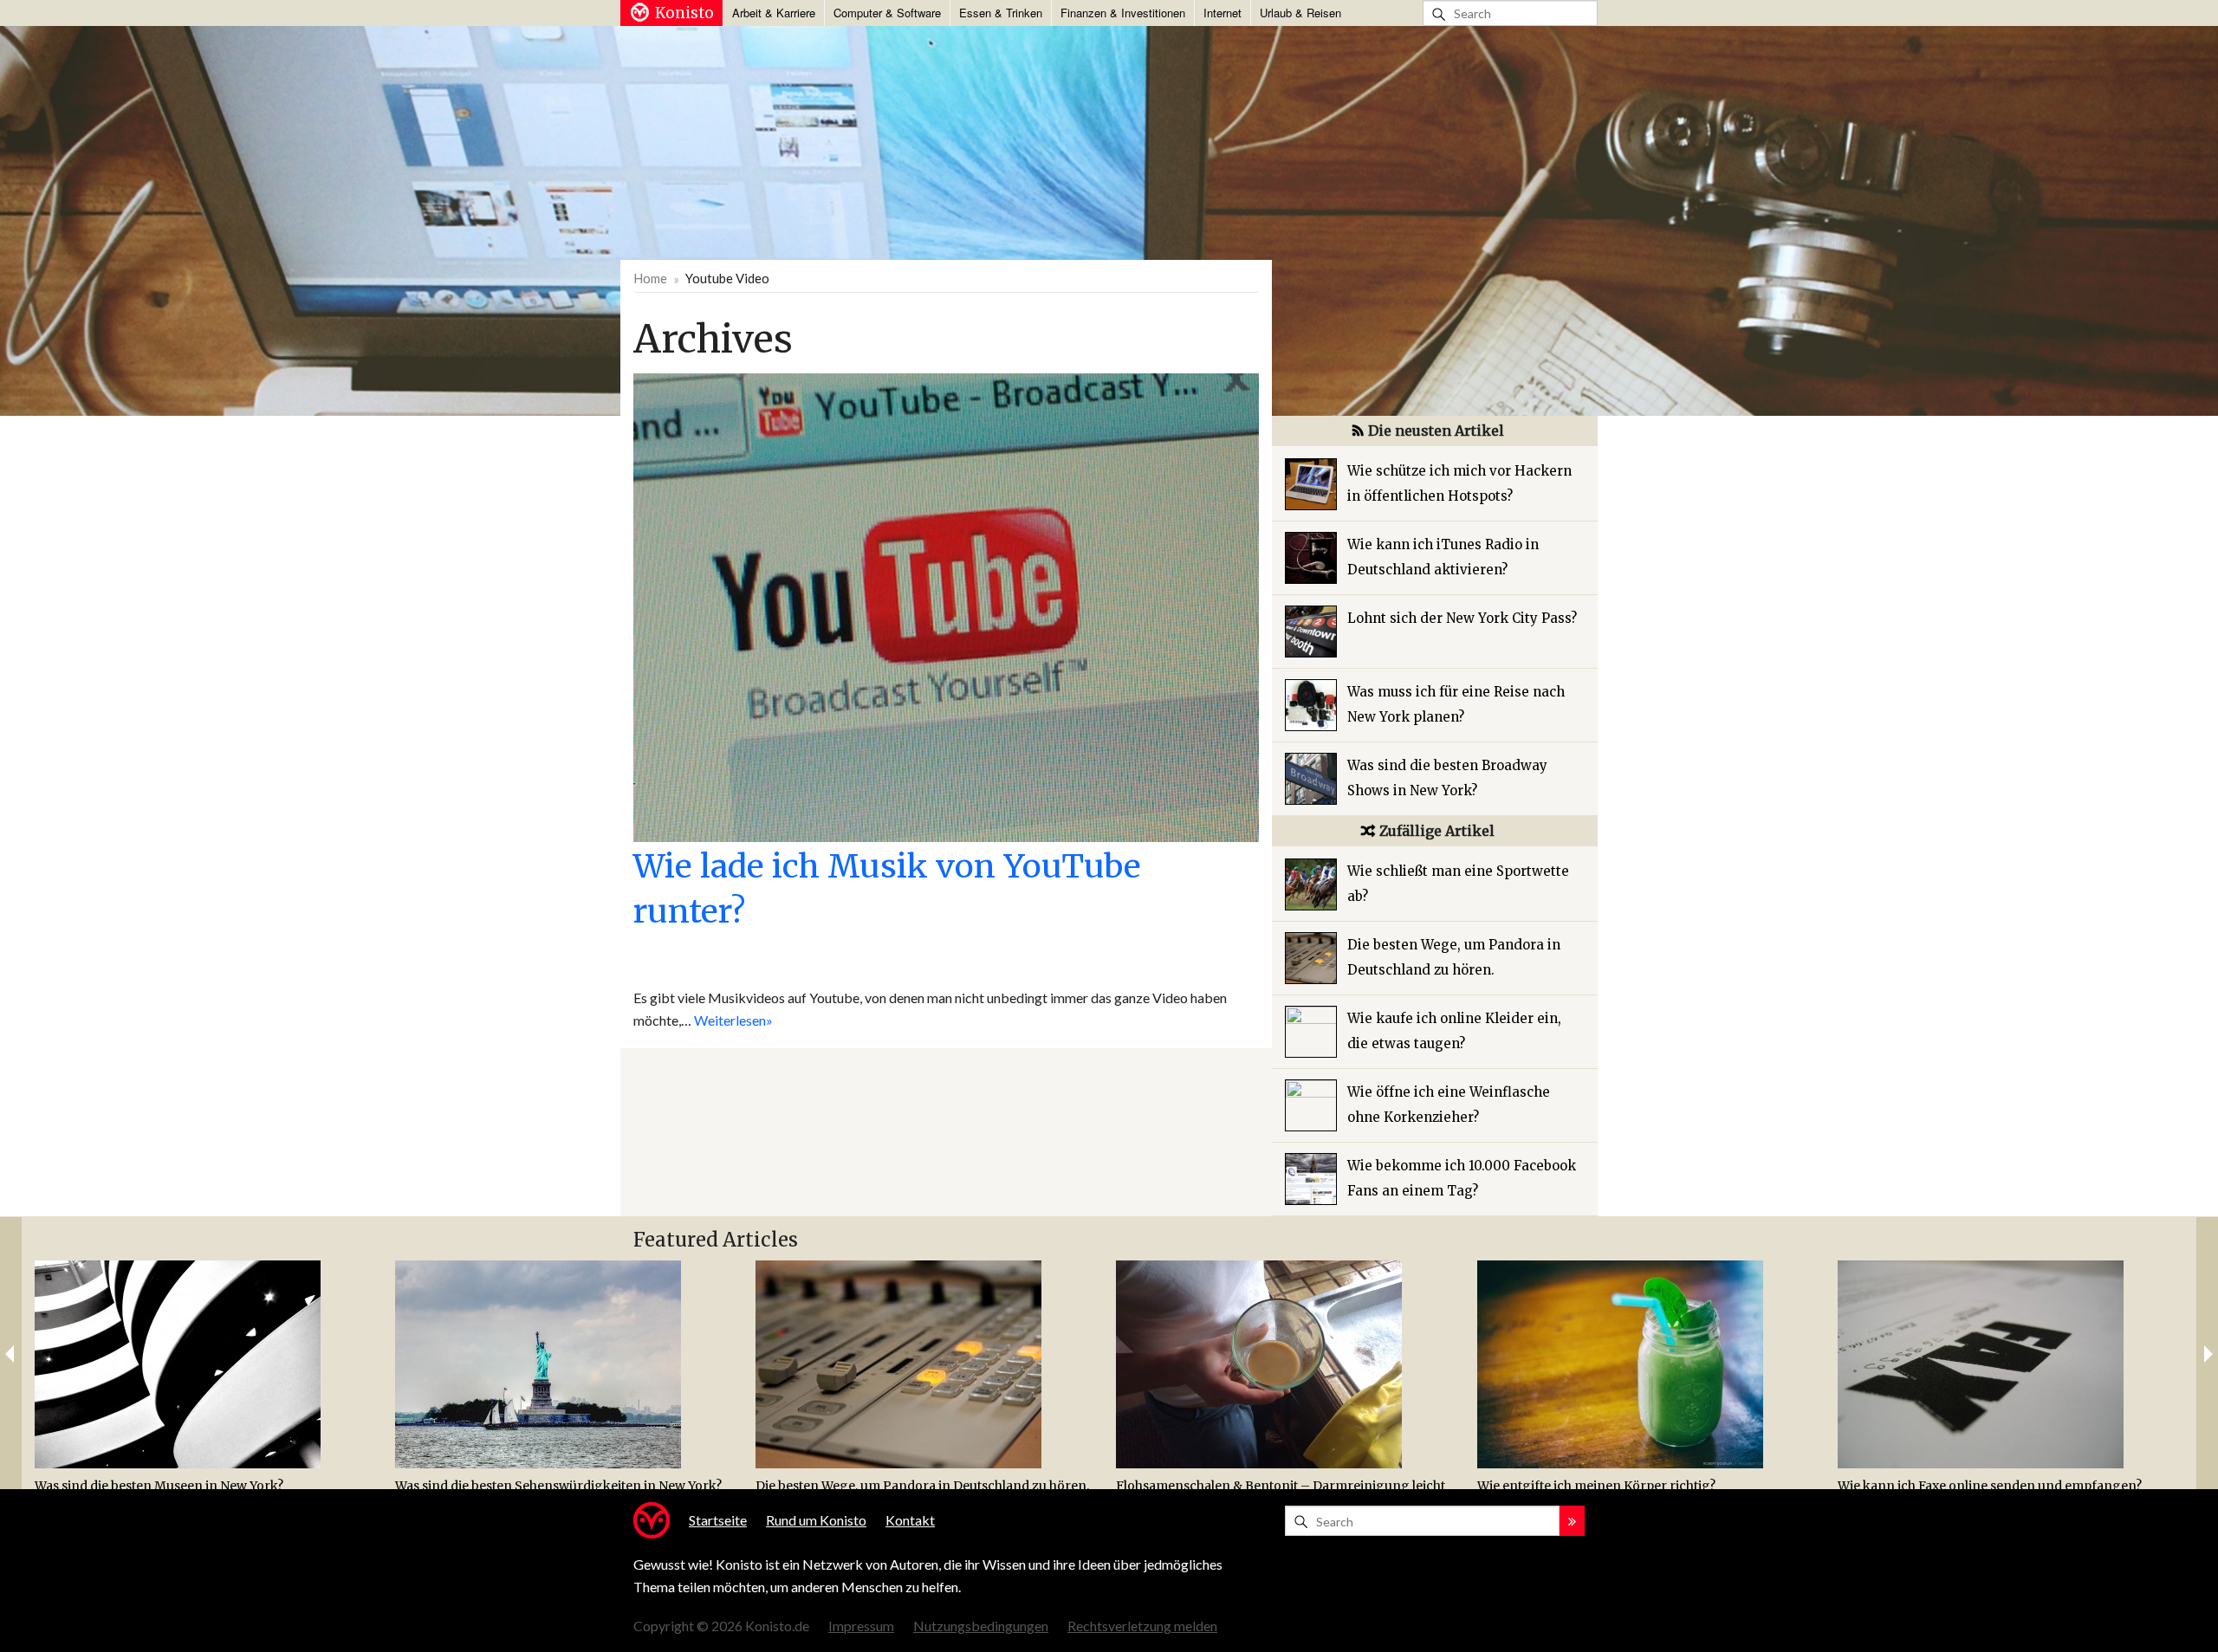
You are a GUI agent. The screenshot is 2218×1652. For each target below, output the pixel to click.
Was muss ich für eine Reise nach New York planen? (1456, 704)
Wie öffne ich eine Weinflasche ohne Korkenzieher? (1449, 1105)
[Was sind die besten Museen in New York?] (208, 1364)
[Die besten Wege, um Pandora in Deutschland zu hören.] (929, 1364)
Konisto (684, 13)
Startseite (718, 1520)
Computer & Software (887, 13)
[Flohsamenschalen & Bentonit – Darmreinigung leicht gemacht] (1290, 1364)
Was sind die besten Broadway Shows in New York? (1447, 778)
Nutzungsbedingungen (981, 1626)
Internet (1222, 13)
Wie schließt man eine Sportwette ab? (1458, 884)
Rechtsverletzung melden (1142, 1626)
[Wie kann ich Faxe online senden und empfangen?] (2011, 1364)
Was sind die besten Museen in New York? (159, 1486)
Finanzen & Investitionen (1123, 13)
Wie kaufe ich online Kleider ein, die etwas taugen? (1454, 1031)
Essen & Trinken (1001, 13)
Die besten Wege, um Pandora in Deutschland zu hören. (1454, 957)
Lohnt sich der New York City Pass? (1462, 618)
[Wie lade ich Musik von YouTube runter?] (946, 606)
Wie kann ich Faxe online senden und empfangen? (1990, 1486)
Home (650, 278)
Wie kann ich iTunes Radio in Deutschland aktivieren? (1443, 557)
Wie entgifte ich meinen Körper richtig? (1596, 1486)
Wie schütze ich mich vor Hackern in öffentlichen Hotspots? (1459, 483)
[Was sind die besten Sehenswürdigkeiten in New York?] (569, 1364)
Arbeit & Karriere (774, 13)
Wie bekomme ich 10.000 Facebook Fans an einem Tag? (1462, 1178)
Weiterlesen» (733, 1020)
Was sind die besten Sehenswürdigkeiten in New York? (558, 1486)
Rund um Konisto (816, 1520)
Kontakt (910, 1520)
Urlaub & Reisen (1300, 13)
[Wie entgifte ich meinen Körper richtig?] (1651, 1364)
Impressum (861, 1626)
